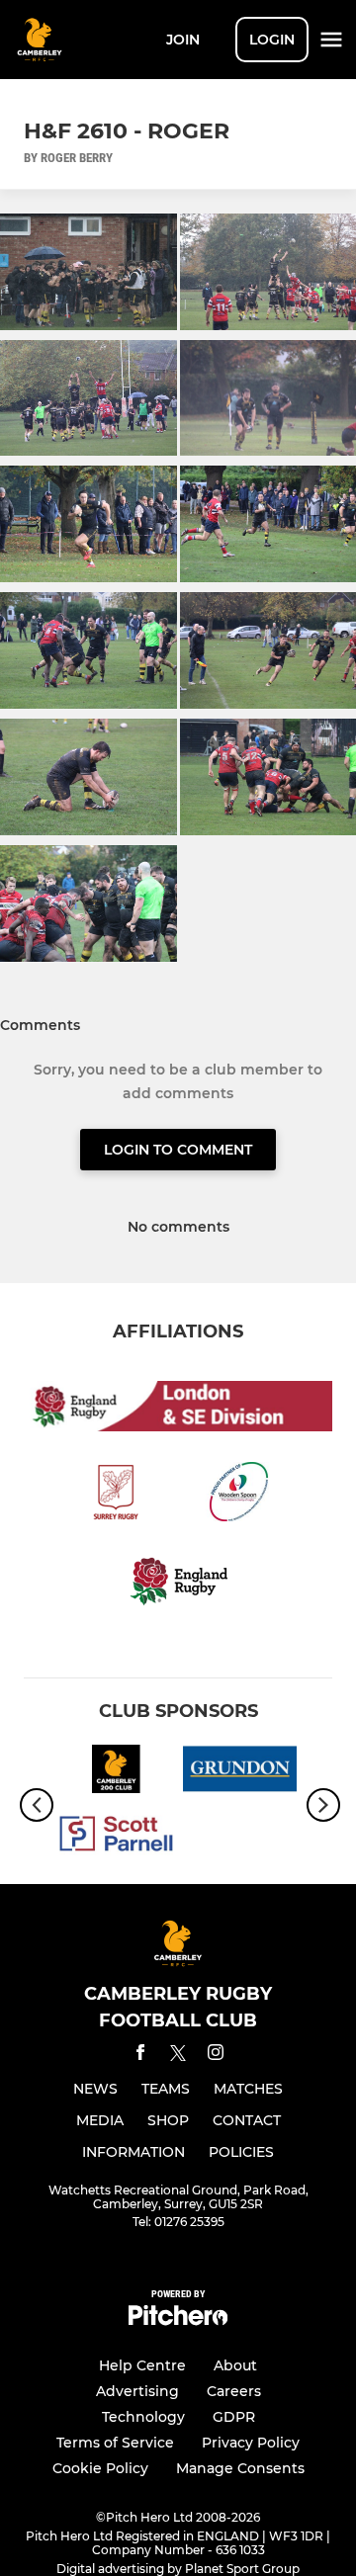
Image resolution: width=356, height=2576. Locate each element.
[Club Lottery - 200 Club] (116, 1772)
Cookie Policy (100, 2468)
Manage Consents (240, 2468)
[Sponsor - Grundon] (240, 1772)
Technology (143, 2417)
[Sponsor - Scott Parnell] (116, 1838)
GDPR (234, 2417)
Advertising (137, 2391)
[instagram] (216, 2056)
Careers (234, 2391)
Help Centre (142, 2365)
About (235, 2365)
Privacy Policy (251, 2443)
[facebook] (140, 2056)
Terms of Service (115, 2443)
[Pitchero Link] (178, 2320)
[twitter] (178, 2056)
